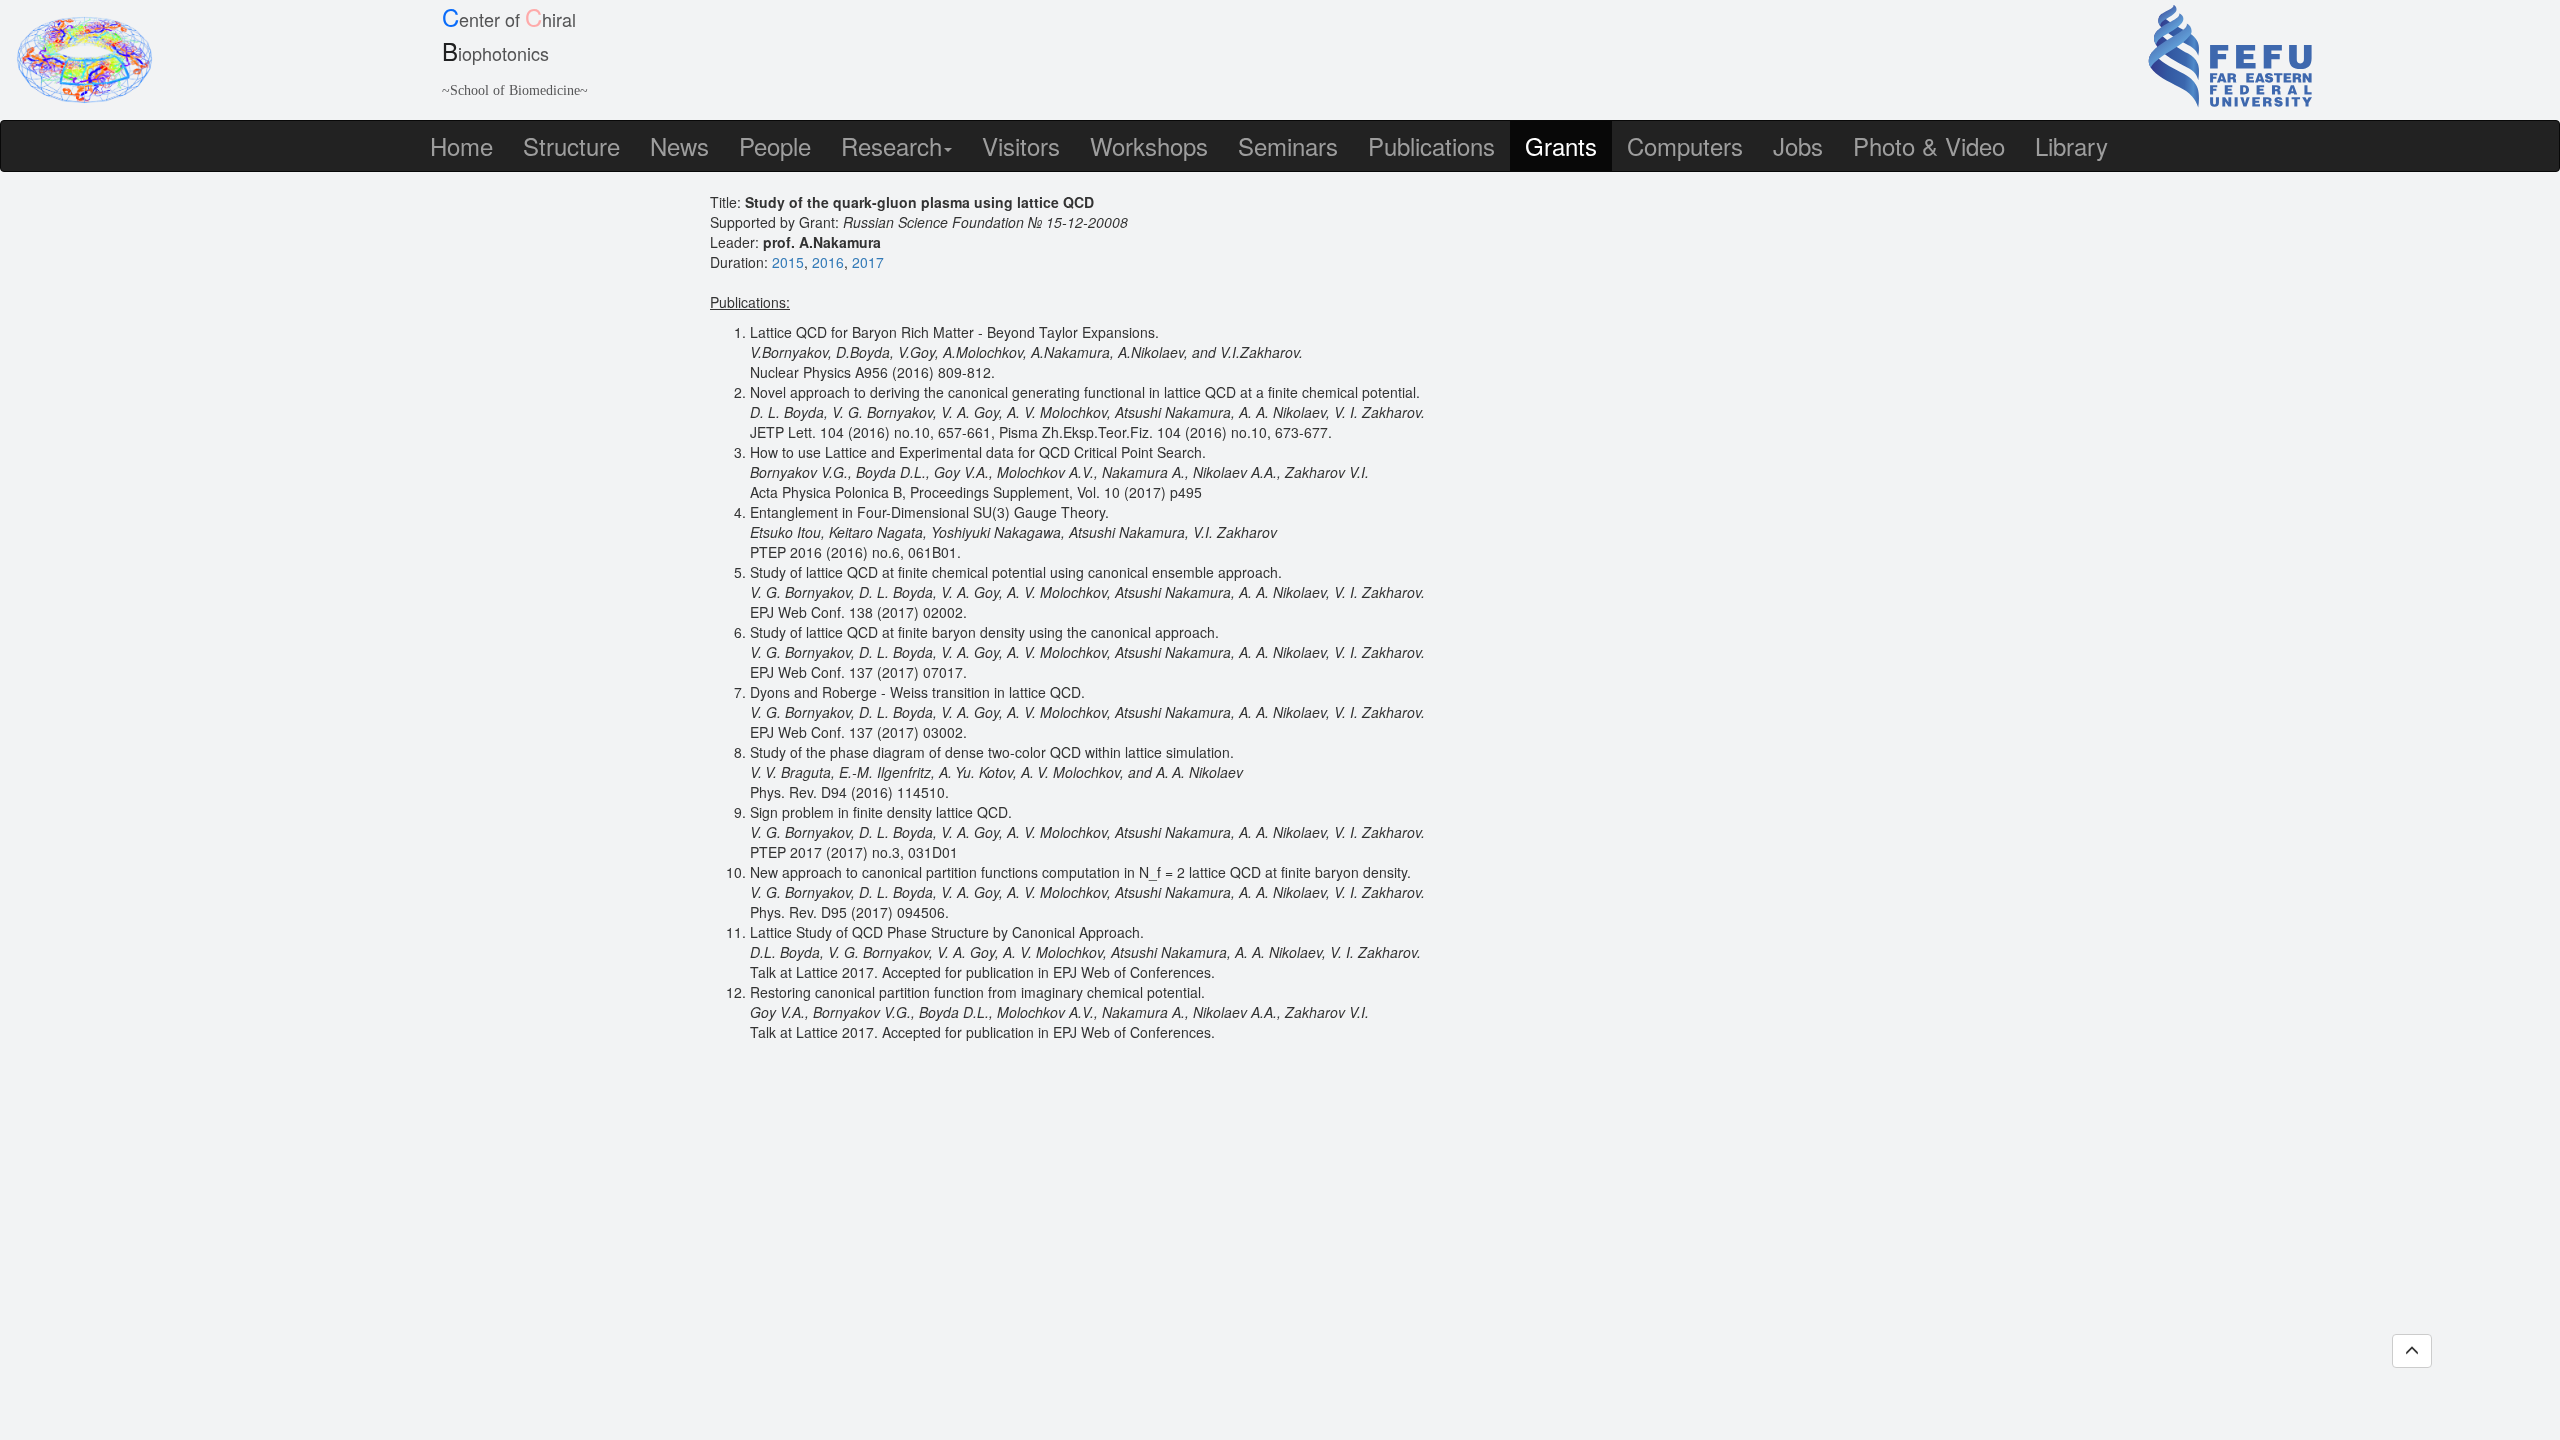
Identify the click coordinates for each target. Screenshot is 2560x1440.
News (679, 145)
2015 (788, 262)
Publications (1431, 145)
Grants (1561, 145)
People (775, 145)
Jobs (1798, 145)
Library (2071, 145)
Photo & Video (1929, 145)
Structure (571, 145)
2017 (868, 262)
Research (891, 145)
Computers (1685, 145)
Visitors (1021, 145)
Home (461, 145)
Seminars (1288, 145)
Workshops (1149, 145)
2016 (828, 262)
